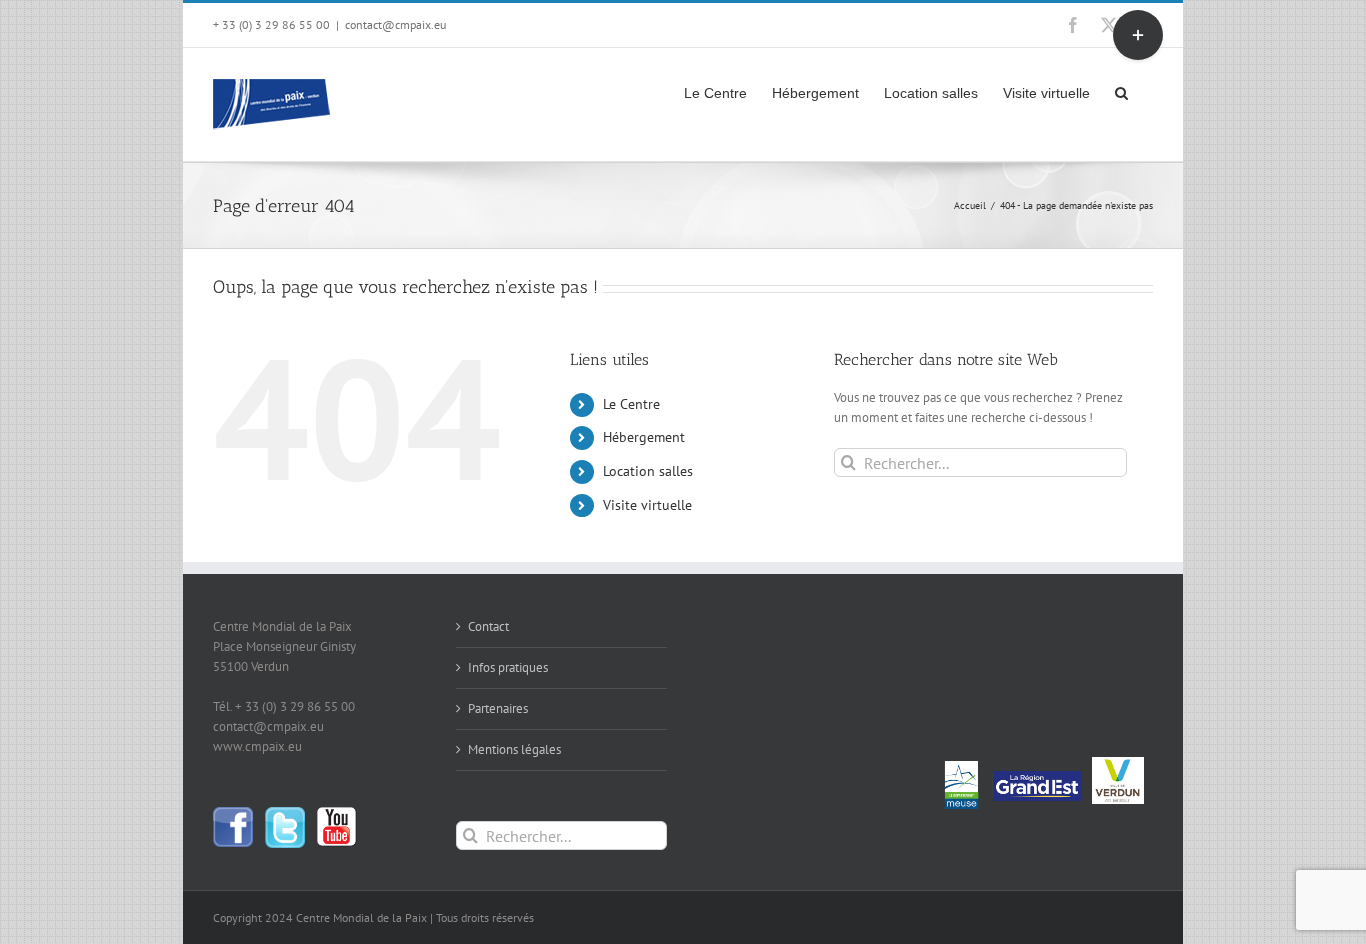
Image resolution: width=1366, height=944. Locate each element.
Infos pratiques (508, 667)
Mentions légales (514, 749)
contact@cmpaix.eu (395, 24)
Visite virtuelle (647, 505)
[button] (1121, 91)
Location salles (648, 471)
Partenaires (498, 708)
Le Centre (631, 404)
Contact (488, 626)
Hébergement (644, 437)
